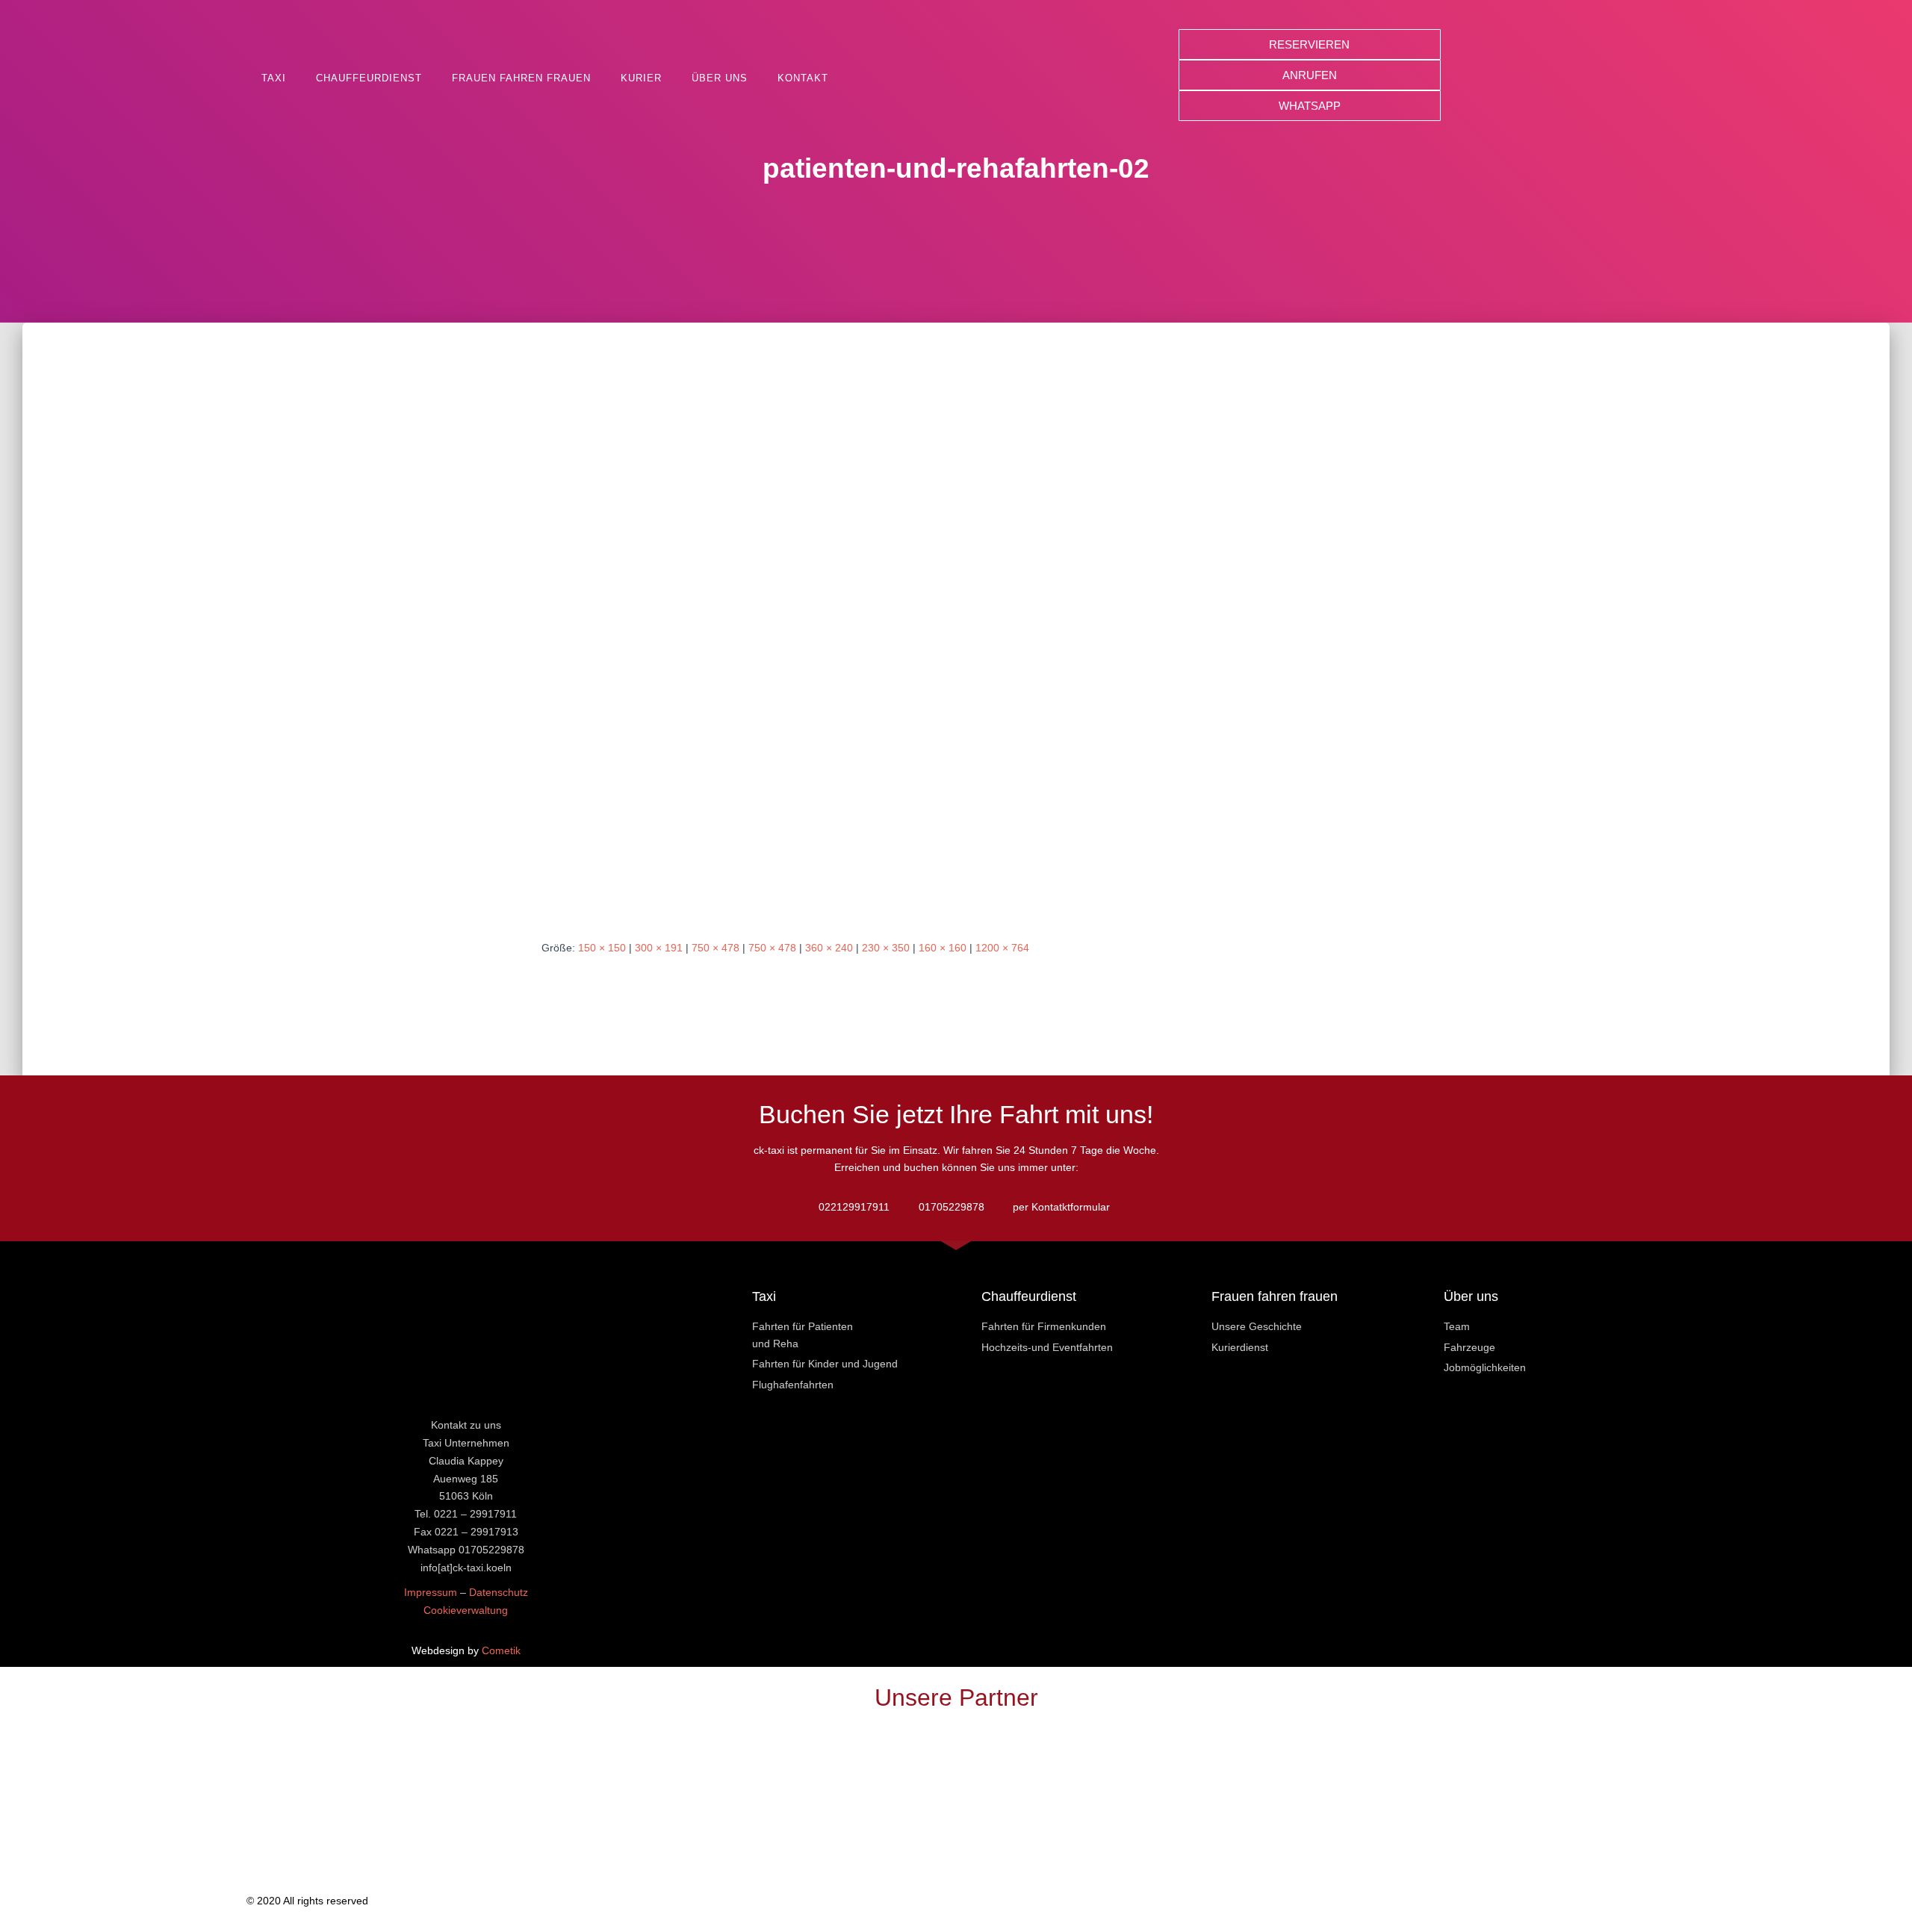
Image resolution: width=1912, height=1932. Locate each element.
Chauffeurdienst (369, 78)
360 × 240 (829, 948)
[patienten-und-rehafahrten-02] (956, 644)
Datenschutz (499, 1592)
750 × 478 (716, 948)
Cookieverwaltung (466, 1610)
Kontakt (803, 78)
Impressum (431, 1592)
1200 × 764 (1002, 948)
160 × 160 (943, 948)
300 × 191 (659, 948)
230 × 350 (886, 948)
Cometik (501, 1650)
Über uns (720, 78)
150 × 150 (602, 948)
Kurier (641, 78)
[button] (1310, 44)
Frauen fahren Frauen (521, 78)
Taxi (274, 78)
